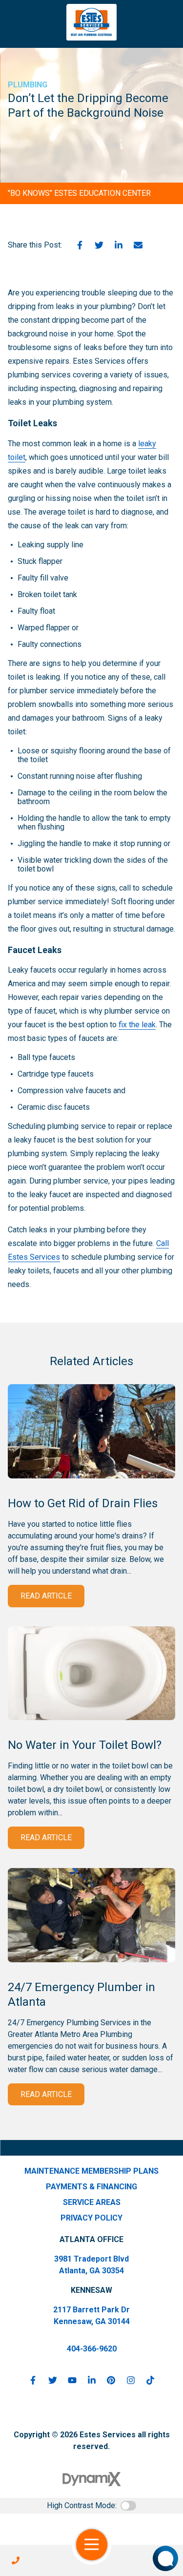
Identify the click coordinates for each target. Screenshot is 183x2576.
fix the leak (137, 1025)
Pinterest (111, 2380)
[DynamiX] (92, 2479)
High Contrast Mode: (82, 2505)
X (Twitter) (53, 2380)
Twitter (99, 245)
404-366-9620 (92, 2349)
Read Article (46, 1596)
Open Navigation (92, 2545)
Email (138, 245)
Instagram (131, 2380)
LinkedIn (119, 245)
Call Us (16, 2560)
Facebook (80, 245)
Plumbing (28, 85)
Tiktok (150, 2380)
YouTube (72, 2380)
